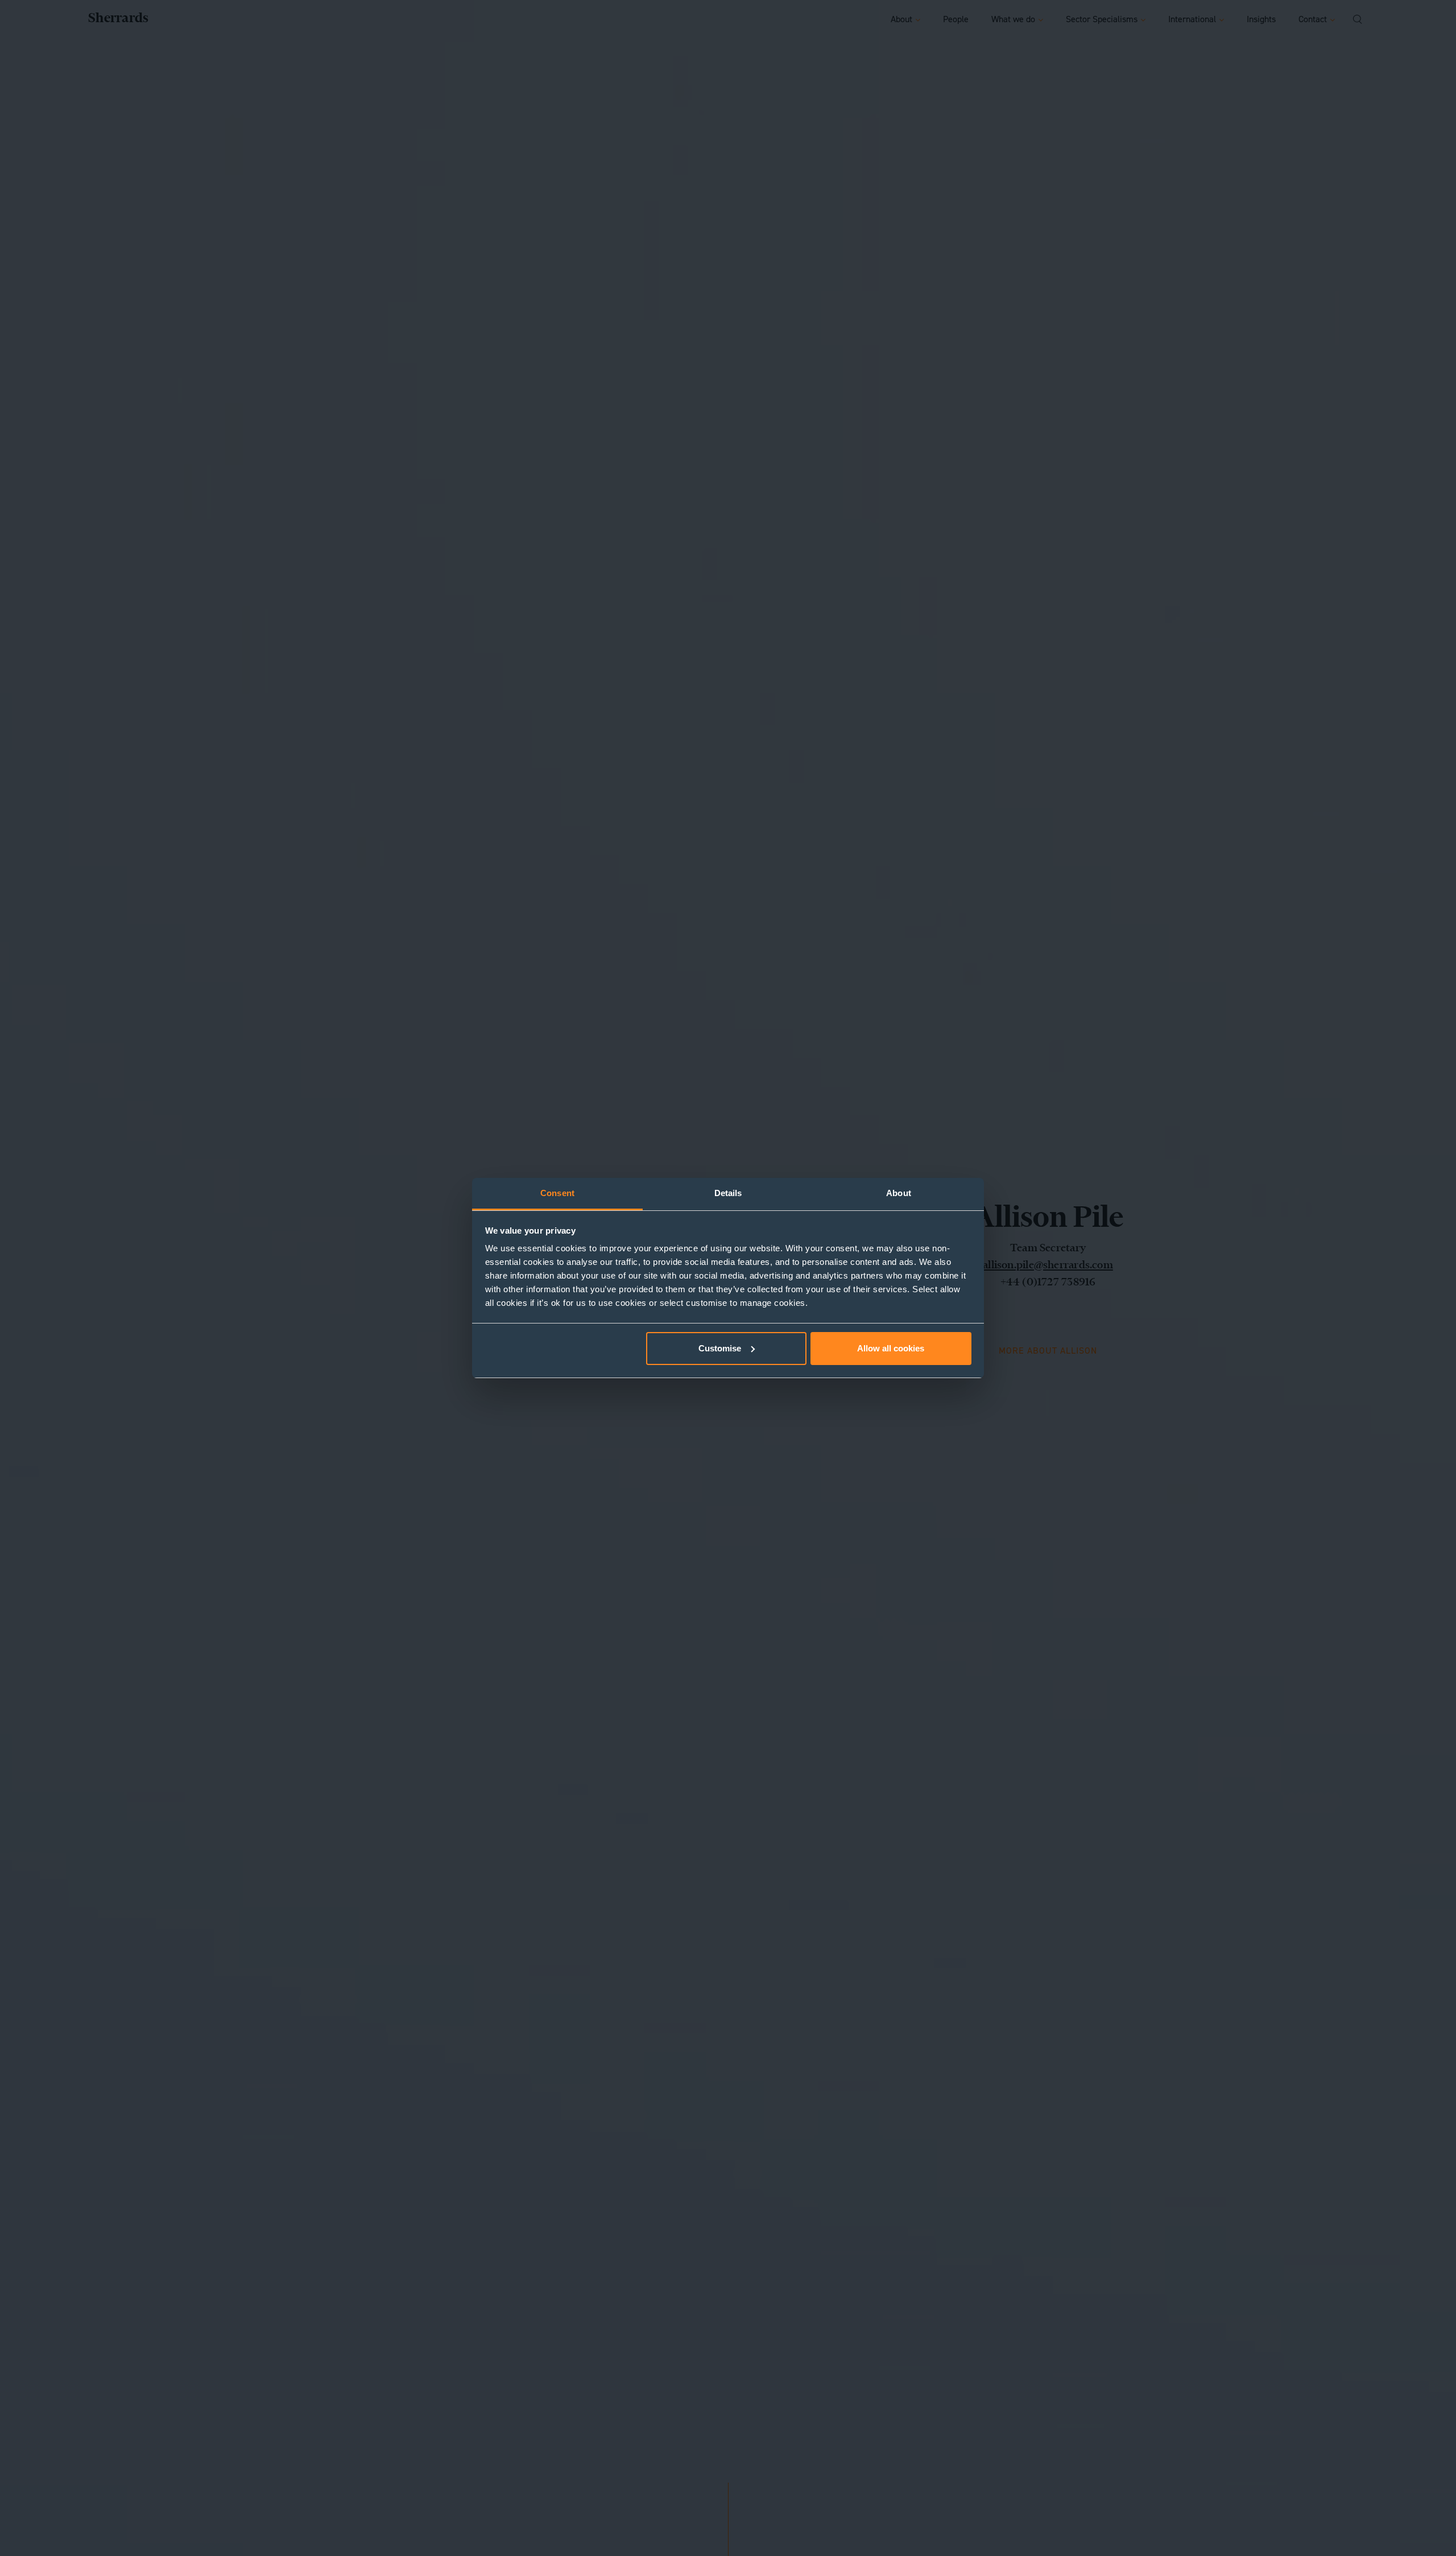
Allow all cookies (891, 1348)
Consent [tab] (557, 1193)
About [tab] (899, 1193)
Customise (720, 1348)
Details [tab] (728, 1193)
